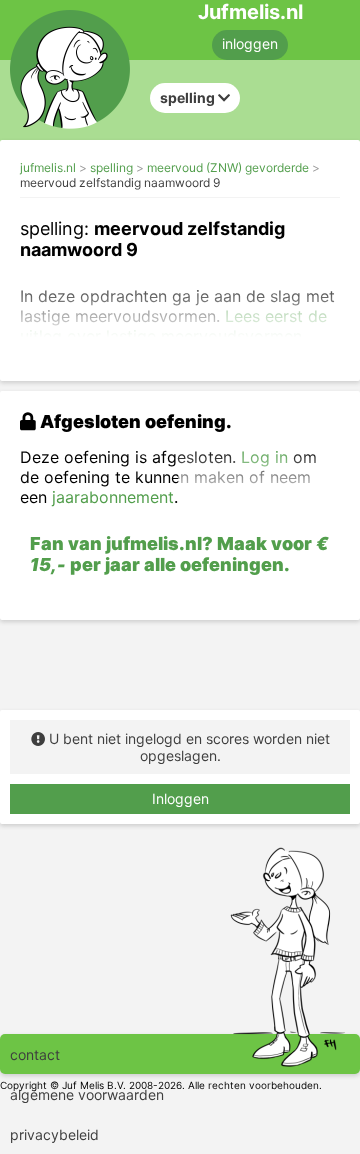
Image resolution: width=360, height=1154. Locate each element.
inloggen (250, 43)
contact (35, 1054)
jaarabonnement (113, 497)
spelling (111, 167)
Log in (264, 457)
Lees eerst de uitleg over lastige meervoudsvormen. (173, 326)
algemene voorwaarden (87, 1094)
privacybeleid (54, 1134)
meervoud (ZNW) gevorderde (228, 167)
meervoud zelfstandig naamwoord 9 (120, 182)
